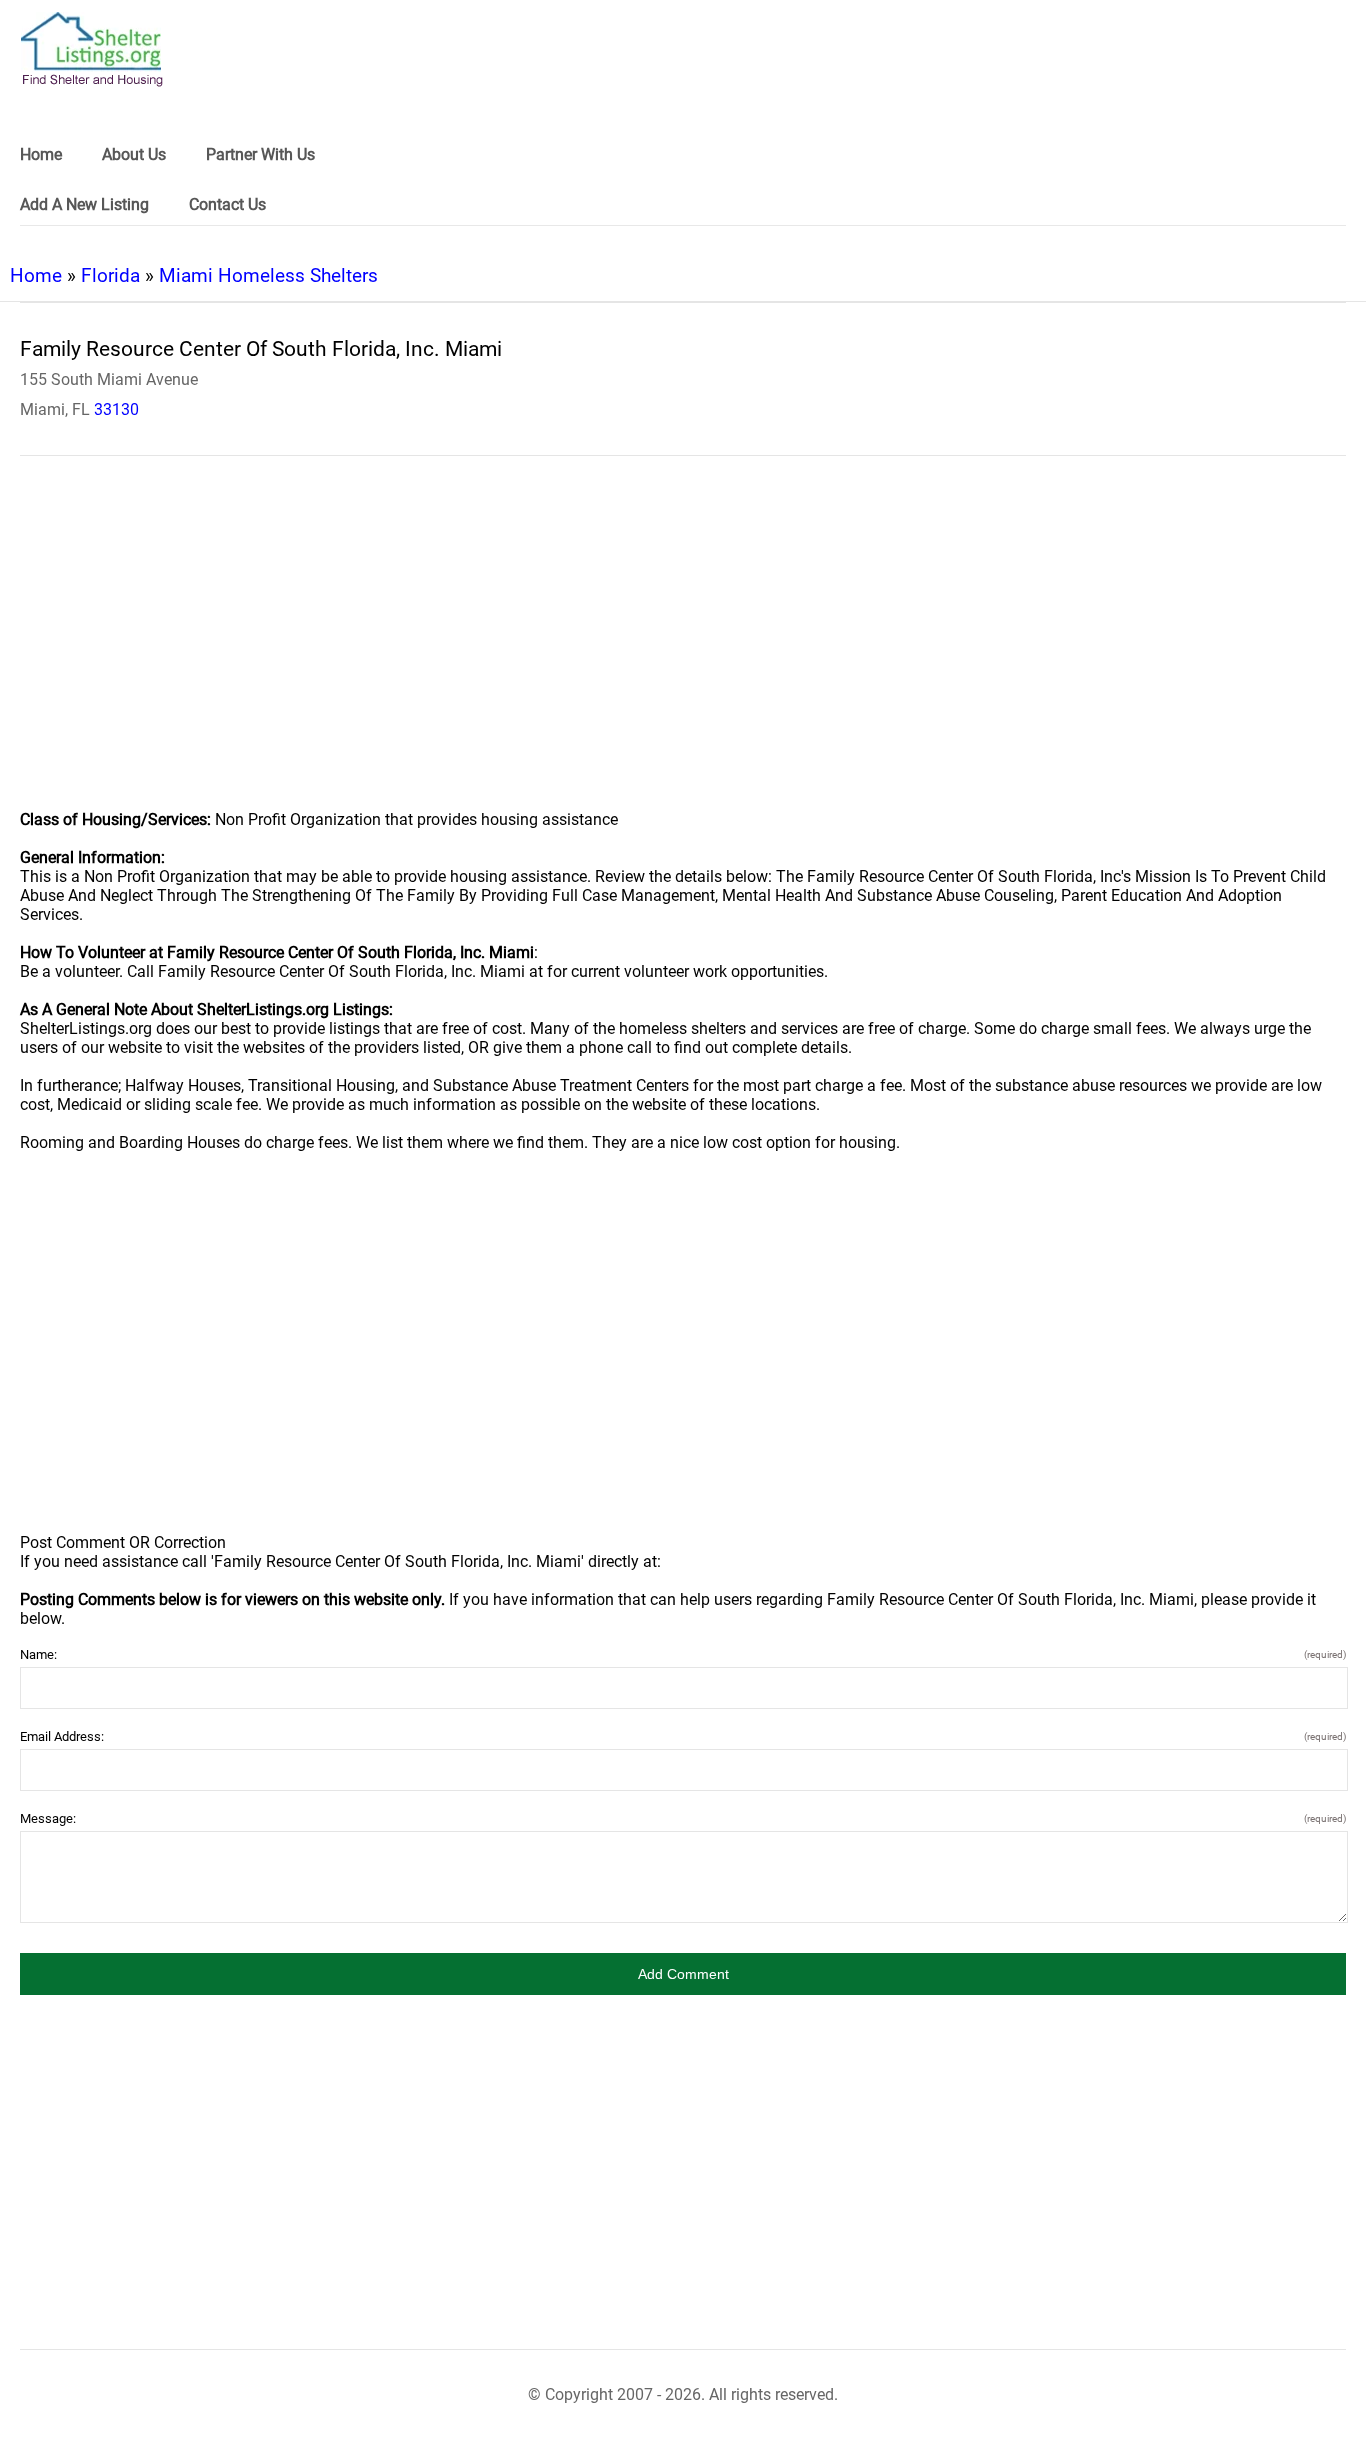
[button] (683, 1974)
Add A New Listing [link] (84, 204)
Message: (683, 1818)
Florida (110, 275)
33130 (116, 409)
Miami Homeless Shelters (268, 275)
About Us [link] (134, 154)
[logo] (92, 49)
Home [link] (41, 154)
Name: (683, 1654)
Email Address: (683, 1736)
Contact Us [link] (227, 204)
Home (36, 275)
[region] (683, 646)
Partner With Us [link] (260, 154)
